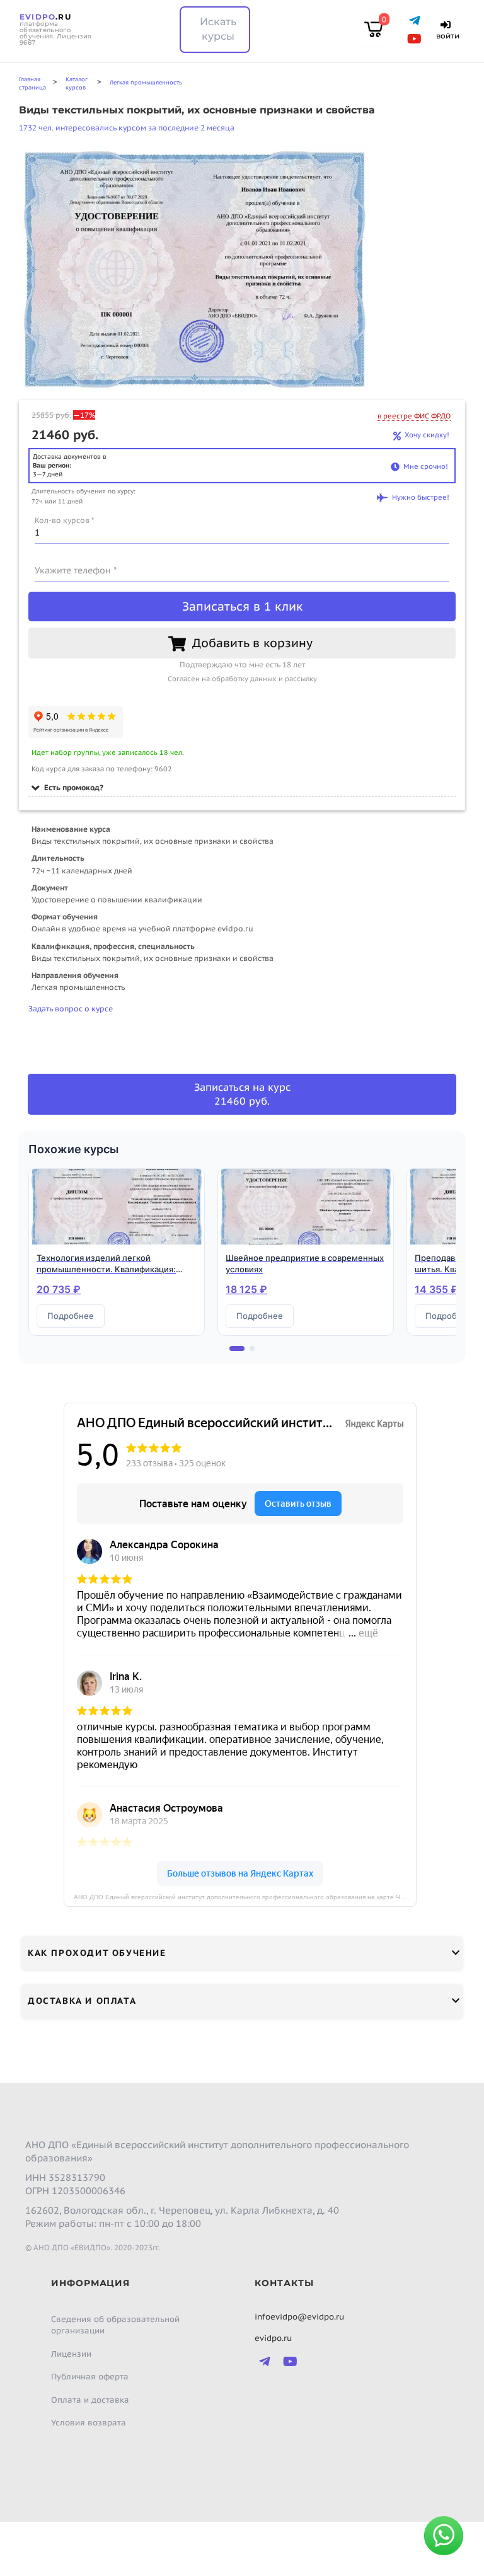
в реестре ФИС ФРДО (414, 416)
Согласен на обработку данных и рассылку (242, 679)
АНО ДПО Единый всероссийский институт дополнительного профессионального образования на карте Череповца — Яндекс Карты (245, 1897)
